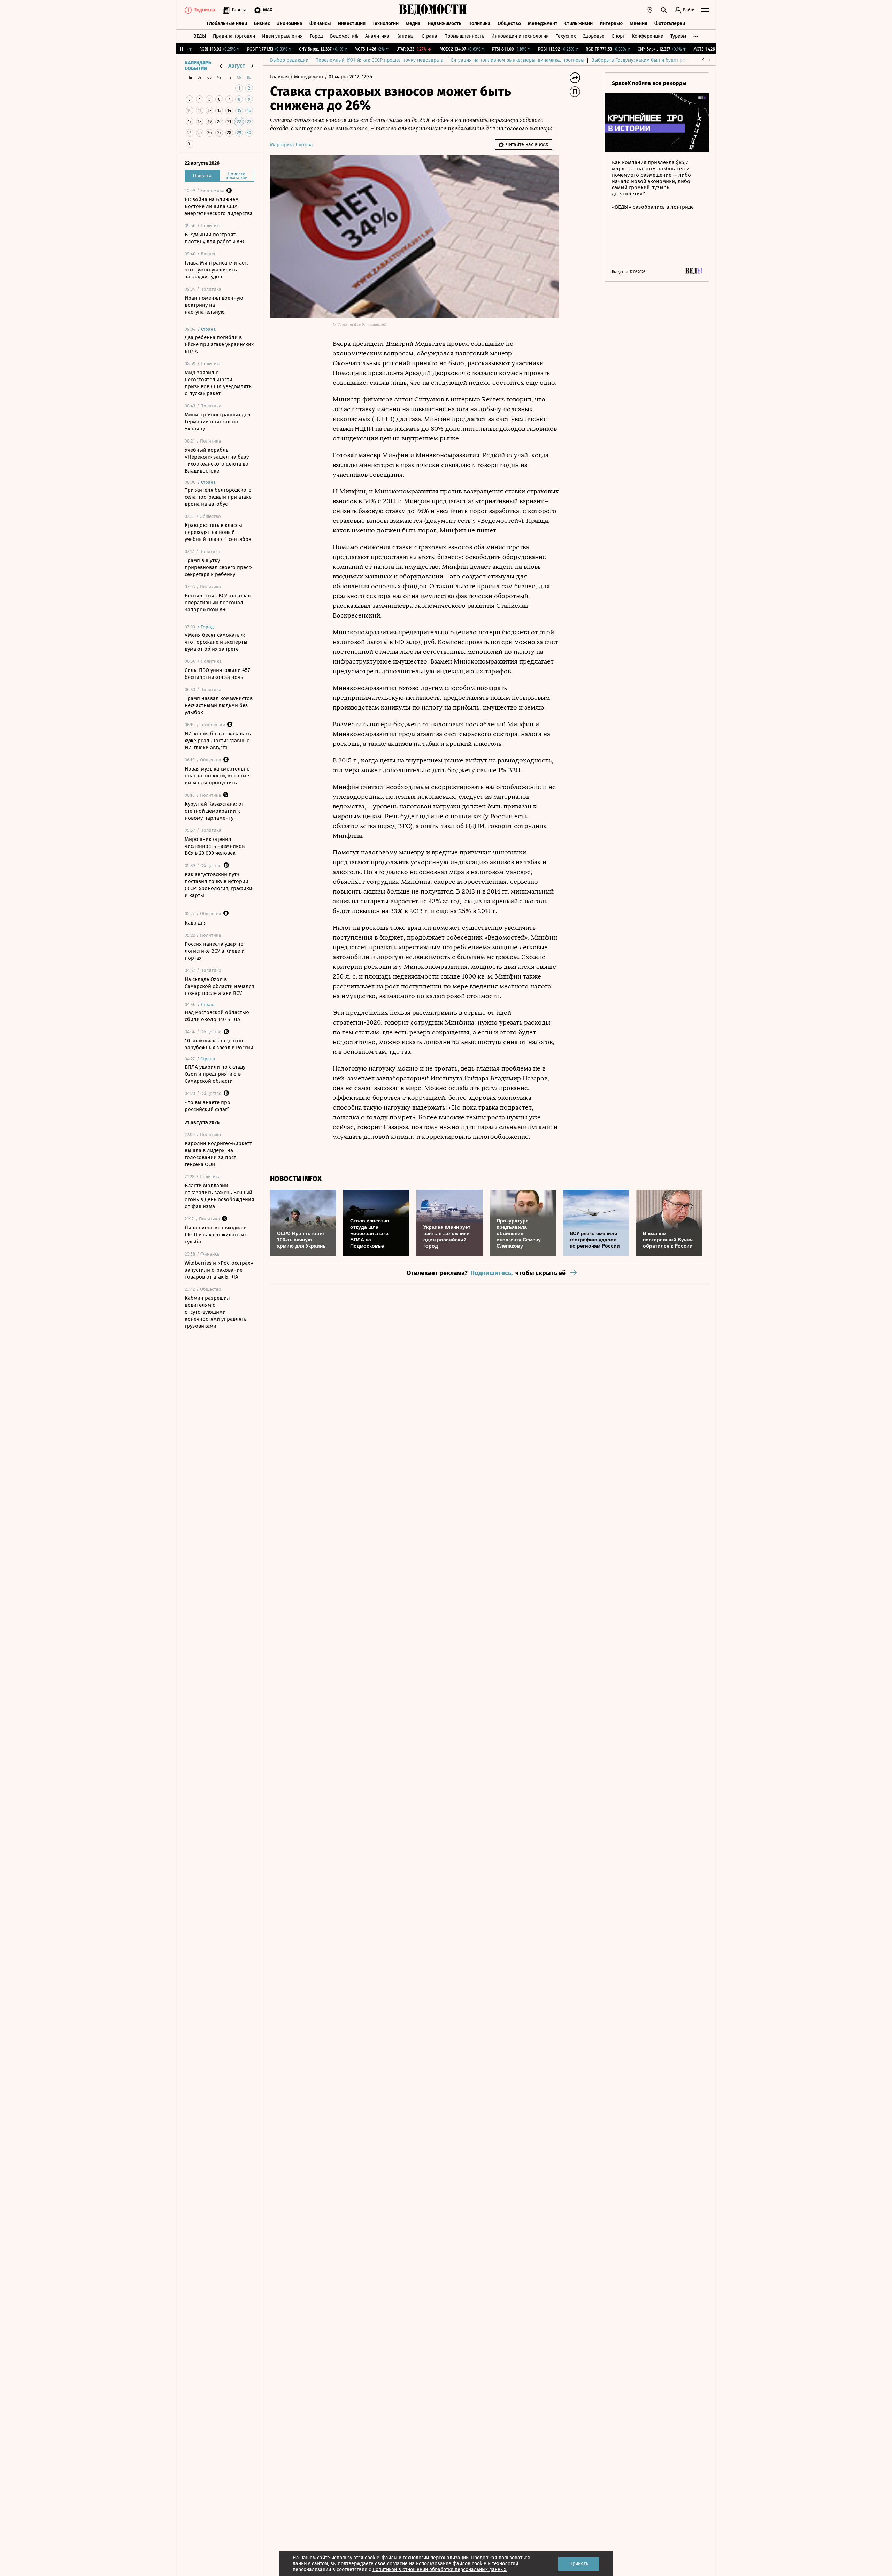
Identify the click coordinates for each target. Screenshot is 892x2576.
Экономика (290, 24)
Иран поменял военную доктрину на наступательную (214, 305)
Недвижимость (444, 24)
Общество (509, 24)
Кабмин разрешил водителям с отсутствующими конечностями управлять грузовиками (216, 1312)
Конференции (648, 36)
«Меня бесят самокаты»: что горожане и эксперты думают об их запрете (216, 642)
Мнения (639, 24)
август (237, 66)
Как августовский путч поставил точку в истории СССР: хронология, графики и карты (218, 885)
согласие (397, 2564)
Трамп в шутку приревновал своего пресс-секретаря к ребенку (219, 567)
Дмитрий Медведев (416, 344)
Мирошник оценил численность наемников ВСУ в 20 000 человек (215, 846)
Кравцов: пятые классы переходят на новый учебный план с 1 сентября (218, 532)
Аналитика (377, 36)
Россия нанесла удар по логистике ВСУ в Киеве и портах (215, 951)
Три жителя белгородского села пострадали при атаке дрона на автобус (218, 497)
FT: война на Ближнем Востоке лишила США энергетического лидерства (219, 206)
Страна (429, 36)
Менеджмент (543, 24)
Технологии (386, 24)
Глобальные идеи (227, 24)
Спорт (618, 36)
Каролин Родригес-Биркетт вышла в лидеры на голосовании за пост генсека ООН (218, 1154)
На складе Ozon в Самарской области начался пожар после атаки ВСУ (219, 986)
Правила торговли (234, 36)
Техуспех (566, 36)
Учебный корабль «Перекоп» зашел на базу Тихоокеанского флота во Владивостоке (217, 460)
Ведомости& (344, 36)
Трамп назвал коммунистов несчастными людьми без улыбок (219, 705)
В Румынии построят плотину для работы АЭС (215, 238)
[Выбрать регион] (650, 10)
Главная (280, 77)
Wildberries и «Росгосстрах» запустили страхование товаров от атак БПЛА (219, 1270)
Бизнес (262, 24)
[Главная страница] (433, 10)
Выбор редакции (289, 60)
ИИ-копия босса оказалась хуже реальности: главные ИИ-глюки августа (218, 741)
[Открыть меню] (705, 10)
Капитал (405, 36)
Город (316, 36)
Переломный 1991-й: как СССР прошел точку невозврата (379, 60)
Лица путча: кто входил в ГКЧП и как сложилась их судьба (216, 1235)
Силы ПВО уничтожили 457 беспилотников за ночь (217, 674)
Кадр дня (196, 923)
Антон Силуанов (419, 399)
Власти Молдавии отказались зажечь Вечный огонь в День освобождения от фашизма (219, 1196)
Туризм (678, 36)
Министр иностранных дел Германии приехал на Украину (218, 422)
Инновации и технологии (520, 36)
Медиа (413, 24)
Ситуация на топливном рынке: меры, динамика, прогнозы (517, 60)
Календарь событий (198, 66)
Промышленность (464, 36)
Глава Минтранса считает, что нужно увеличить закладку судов (216, 270)
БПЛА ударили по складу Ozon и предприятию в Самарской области (215, 1074)
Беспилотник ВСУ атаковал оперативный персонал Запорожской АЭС (218, 603)
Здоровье (594, 36)
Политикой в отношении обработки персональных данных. (440, 2570)
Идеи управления (282, 36)
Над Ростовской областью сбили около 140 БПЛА (217, 1016)
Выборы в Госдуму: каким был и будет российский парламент (662, 60)
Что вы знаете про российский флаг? (207, 1106)
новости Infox (296, 1179)
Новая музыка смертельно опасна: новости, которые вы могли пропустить (217, 776)
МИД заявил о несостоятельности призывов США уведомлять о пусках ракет (218, 383)
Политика (479, 24)
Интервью (611, 24)
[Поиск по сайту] (664, 10)
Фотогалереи (670, 24)
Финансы (320, 24)
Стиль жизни (579, 24)
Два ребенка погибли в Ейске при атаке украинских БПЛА (219, 344)
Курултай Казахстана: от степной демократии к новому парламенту (214, 811)
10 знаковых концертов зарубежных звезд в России (219, 1044)
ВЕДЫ (200, 36)
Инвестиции (352, 24)
